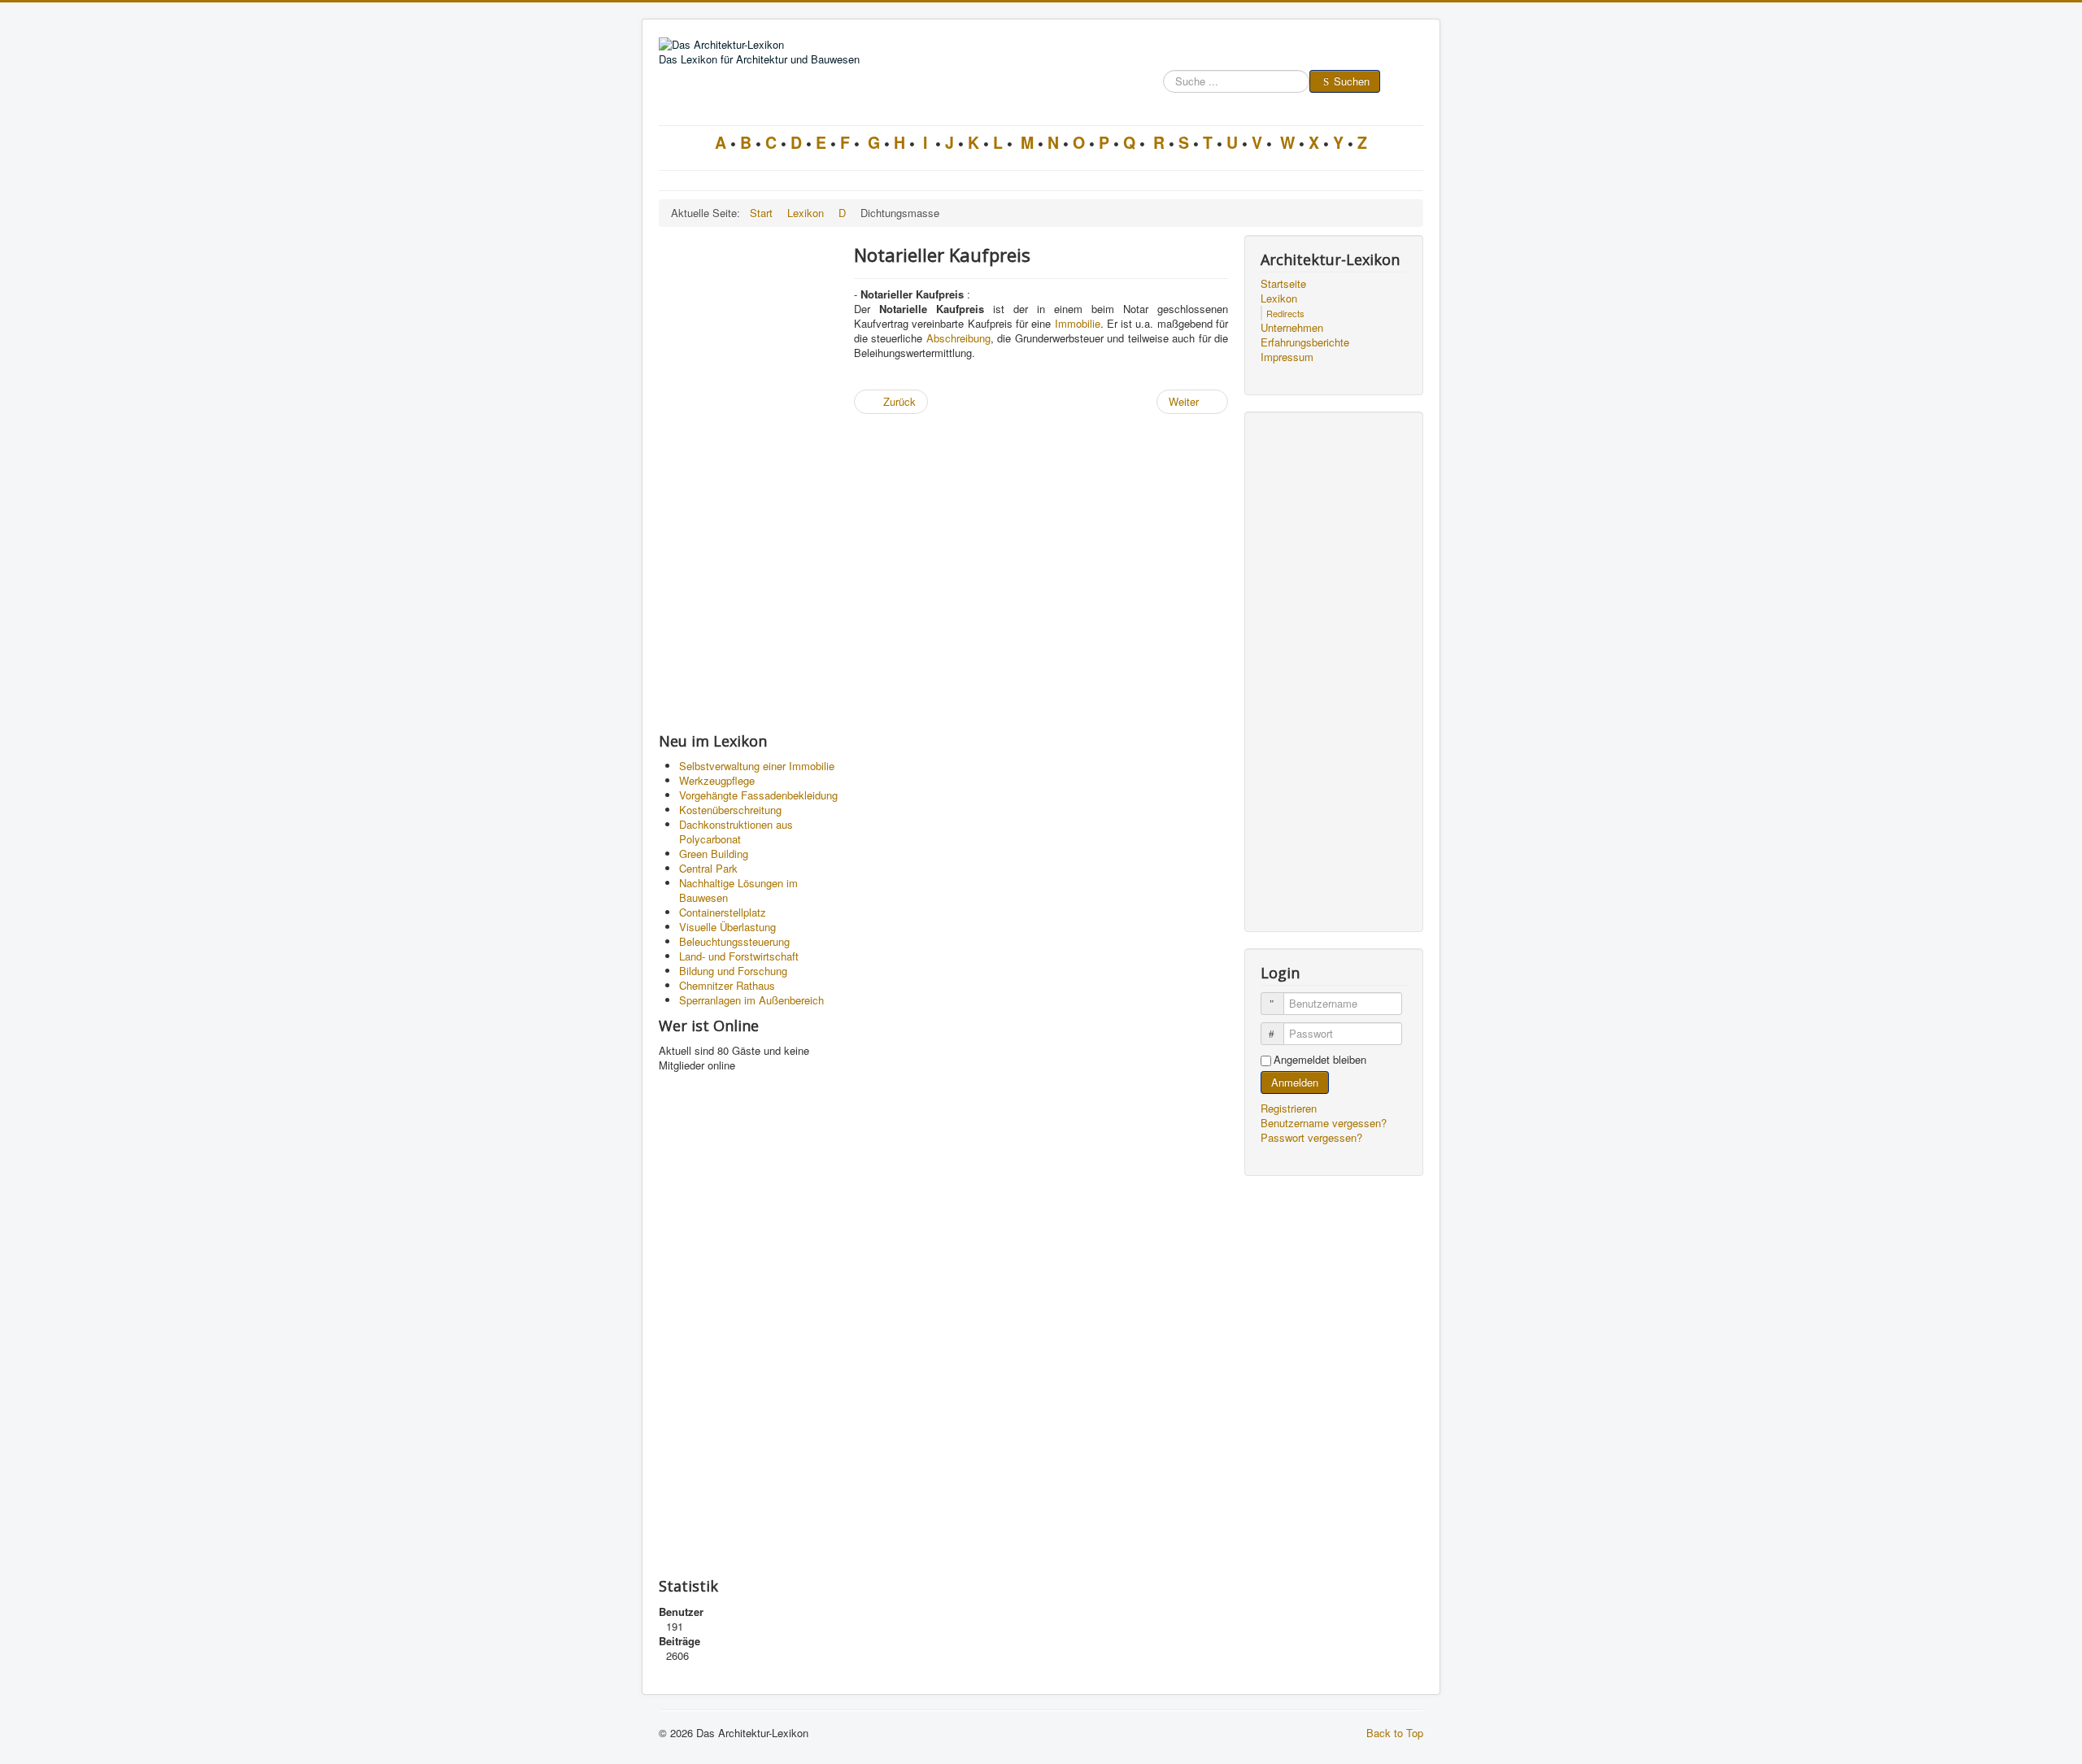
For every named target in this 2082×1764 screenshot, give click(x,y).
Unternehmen (1292, 328)
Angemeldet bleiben (1320, 1060)
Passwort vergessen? (1311, 1137)
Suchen (1352, 81)
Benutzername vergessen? (1324, 1123)
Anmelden (1295, 1082)
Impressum (1287, 357)
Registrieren (1290, 1108)
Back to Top (1395, 1733)
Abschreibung (958, 338)
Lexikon (1279, 298)
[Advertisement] (748, 479)
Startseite (1283, 284)
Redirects (1285, 313)
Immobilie (1078, 323)
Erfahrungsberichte (1305, 342)
